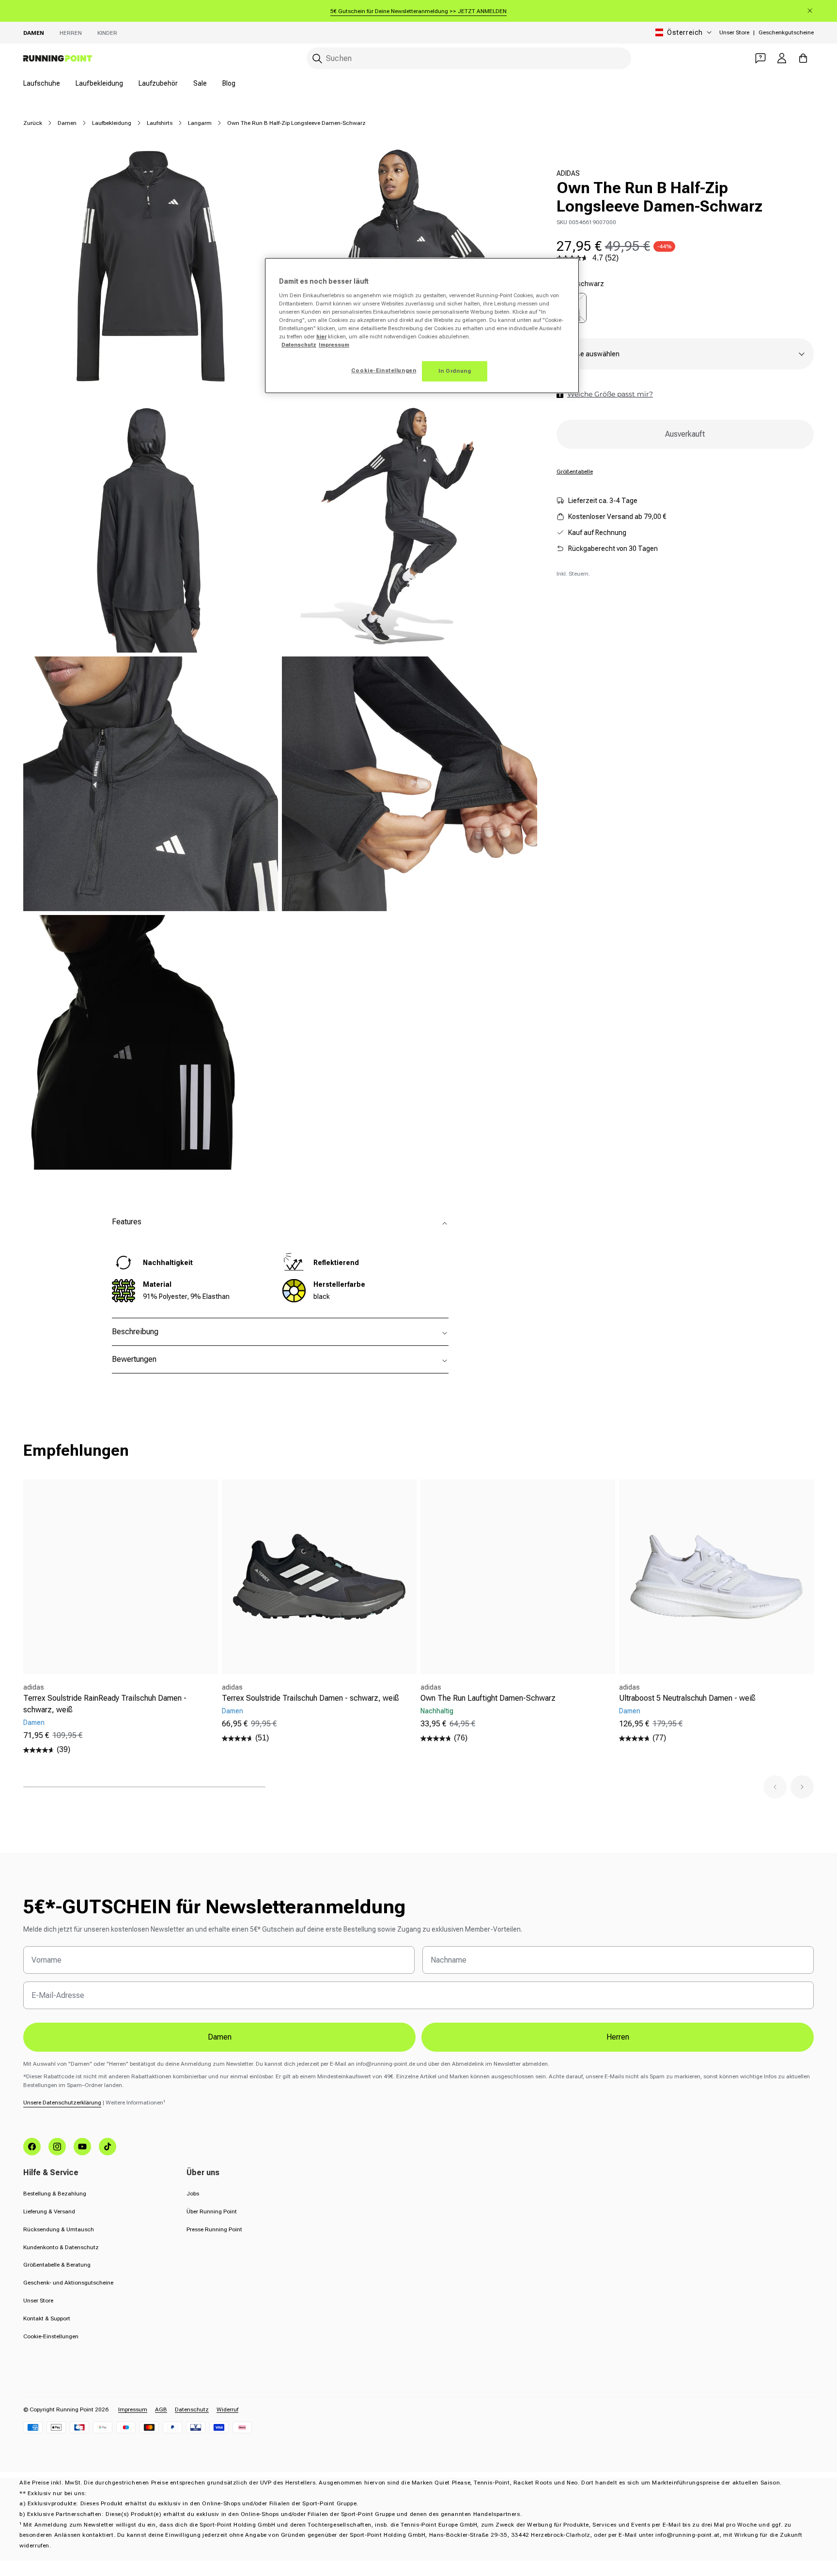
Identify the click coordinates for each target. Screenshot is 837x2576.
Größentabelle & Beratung (57, 2265)
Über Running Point (212, 2211)
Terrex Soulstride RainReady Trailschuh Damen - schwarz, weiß (105, 1704)
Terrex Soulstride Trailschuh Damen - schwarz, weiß (310, 1698)
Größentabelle (575, 471)
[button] (775, 1787)
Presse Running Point (214, 2229)
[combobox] (469, 58)
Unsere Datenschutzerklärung (62, 2103)
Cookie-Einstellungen (51, 2336)
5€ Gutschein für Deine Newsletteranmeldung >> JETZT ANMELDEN (418, 11)
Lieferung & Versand (49, 2211)
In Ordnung (455, 371)
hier (321, 336)
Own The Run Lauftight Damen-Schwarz (488, 1698)
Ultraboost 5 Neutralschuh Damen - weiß (687, 1698)
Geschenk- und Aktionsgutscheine (68, 2283)
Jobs (193, 2194)
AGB (161, 2409)
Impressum (133, 2409)
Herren (71, 33)
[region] (422, 326)
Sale (200, 83)
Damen (34, 33)
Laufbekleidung (99, 83)
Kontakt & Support (47, 2318)
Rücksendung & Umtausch (59, 2229)
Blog (229, 83)
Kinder (107, 33)
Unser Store (734, 32)
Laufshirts (160, 123)
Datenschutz (192, 2409)
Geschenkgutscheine (786, 32)
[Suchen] (317, 59)
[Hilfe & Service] (760, 58)
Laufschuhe (42, 83)
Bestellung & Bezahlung (55, 2194)
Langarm (200, 123)
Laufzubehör (158, 83)
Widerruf (227, 2409)
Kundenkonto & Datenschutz (61, 2247)
